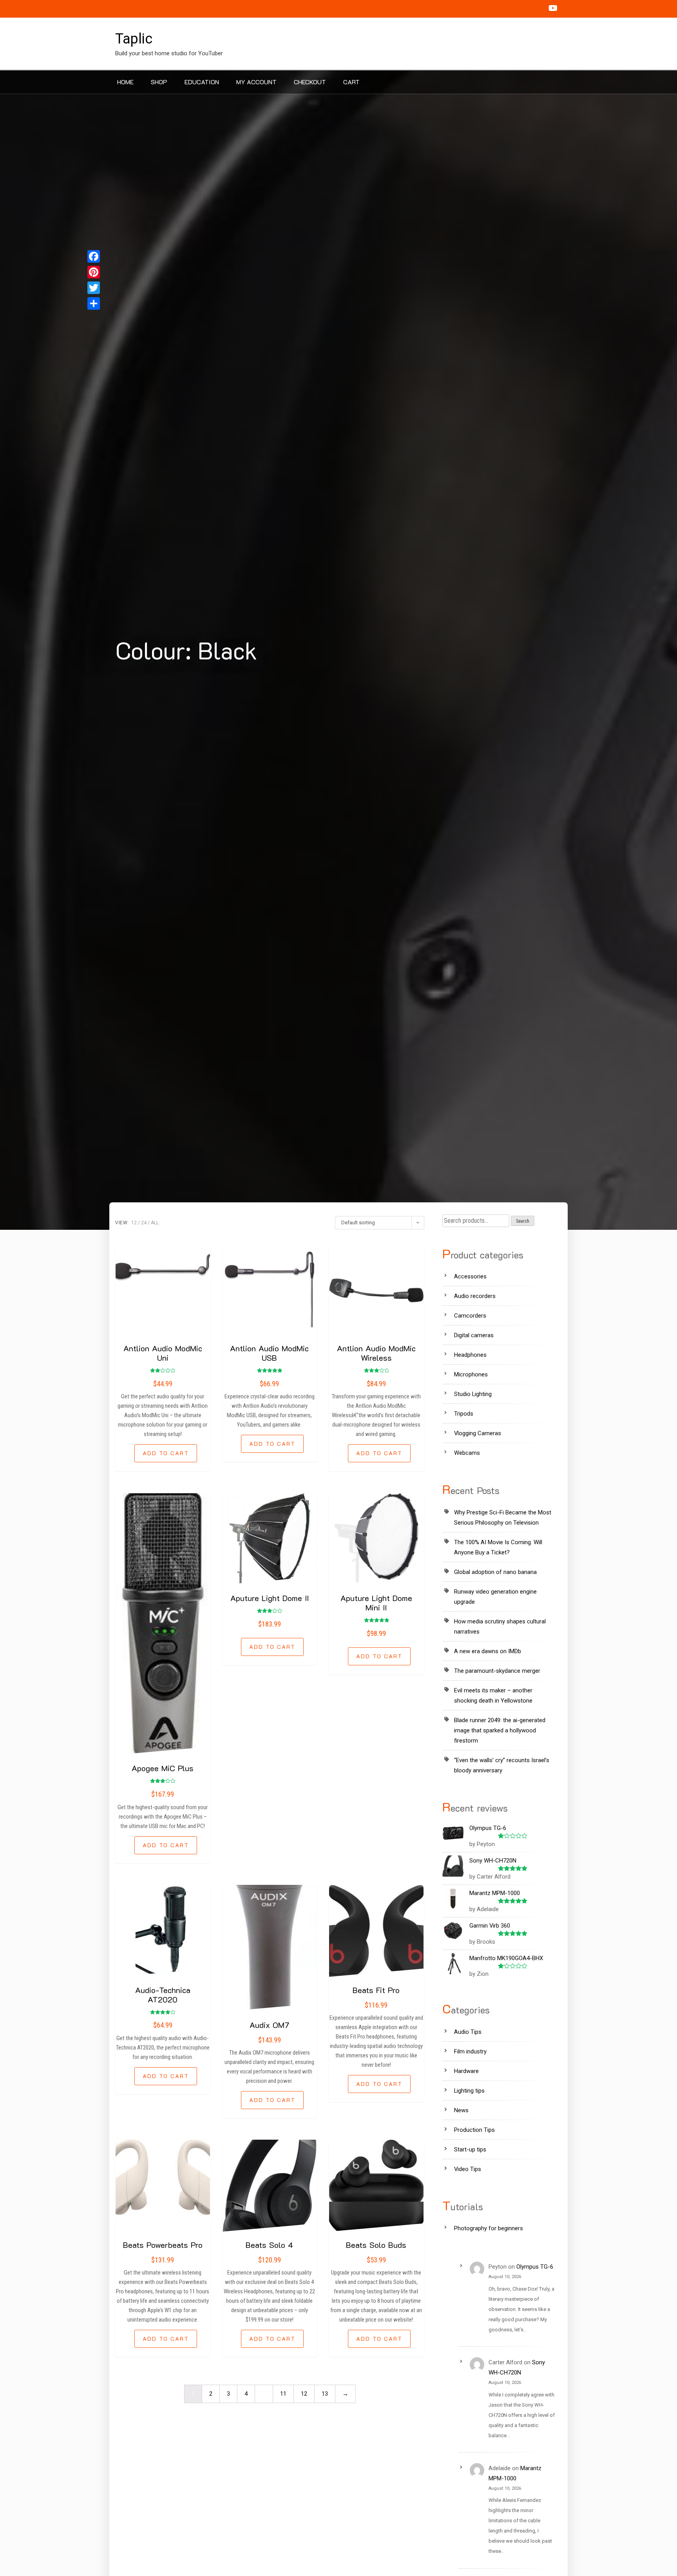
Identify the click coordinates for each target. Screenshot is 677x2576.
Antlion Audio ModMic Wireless (376, 1353)
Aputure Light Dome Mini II (376, 1603)
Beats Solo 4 (269, 2245)
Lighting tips (469, 2091)
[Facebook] (94, 256)
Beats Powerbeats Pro (163, 2245)
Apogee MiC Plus (163, 1768)
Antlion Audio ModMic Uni (163, 1353)
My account (256, 82)
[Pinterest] (94, 272)
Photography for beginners (489, 2228)
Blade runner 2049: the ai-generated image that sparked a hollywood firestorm (500, 1730)
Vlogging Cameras (478, 1433)
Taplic (134, 39)
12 (134, 1223)
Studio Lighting (473, 1394)
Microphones (471, 1374)
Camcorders (470, 1316)
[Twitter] (94, 288)
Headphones (470, 1355)
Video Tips (468, 2169)
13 (325, 2394)
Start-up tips (470, 2149)
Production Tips (474, 2130)
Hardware (466, 2071)
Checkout (310, 82)
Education (202, 82)
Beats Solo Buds (376, 2245)
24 (144, 1223)
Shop (159, 82)
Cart (351, 82)
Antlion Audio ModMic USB (269, 1353)
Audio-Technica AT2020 (163, 1995)
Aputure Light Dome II (270, 1598)
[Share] (94, 303)
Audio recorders (475, 1296)
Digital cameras (474, 1335)
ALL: (155, 1223)
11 (283, 2394)
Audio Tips (468, 2032)
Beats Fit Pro (376, 1990)
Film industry (470, 2051)
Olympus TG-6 (535, 2267)
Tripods (464, 1414)
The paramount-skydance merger (497, 1671)
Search (523, 1221)
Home (125, 82)
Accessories (470, 1276)
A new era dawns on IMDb (488, 1651)
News (461, 2110)
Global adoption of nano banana (495, 1572)
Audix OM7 (269, 2025)
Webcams (467, 1453)
